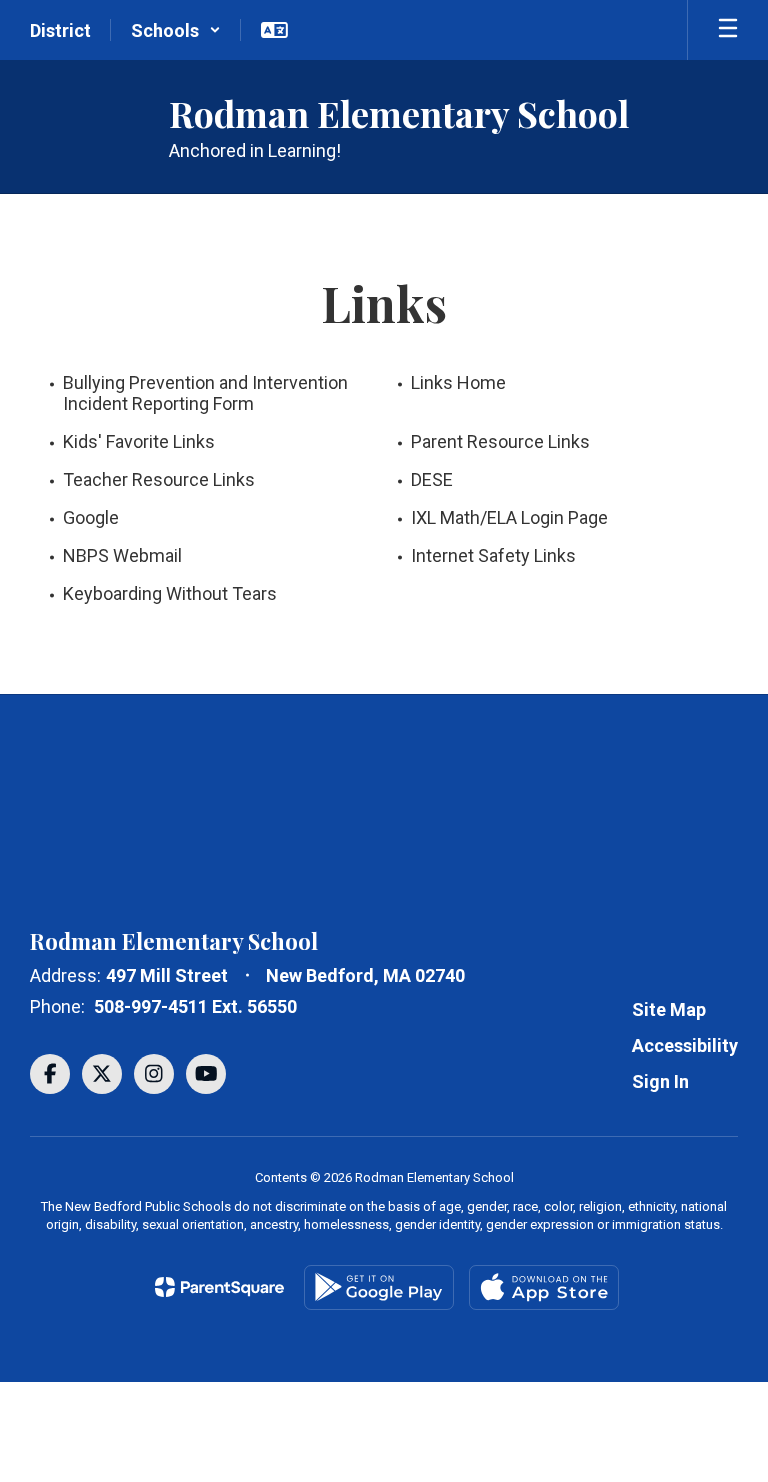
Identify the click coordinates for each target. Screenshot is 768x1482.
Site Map (669, 1009)
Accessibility (685, 1045)
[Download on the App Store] (544, 1287)
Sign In (660, 1081)
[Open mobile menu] (728, 30)
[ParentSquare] (219, 1287)
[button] (176, 30)
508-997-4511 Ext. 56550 (195, 1006)
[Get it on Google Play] (379, 1287)
